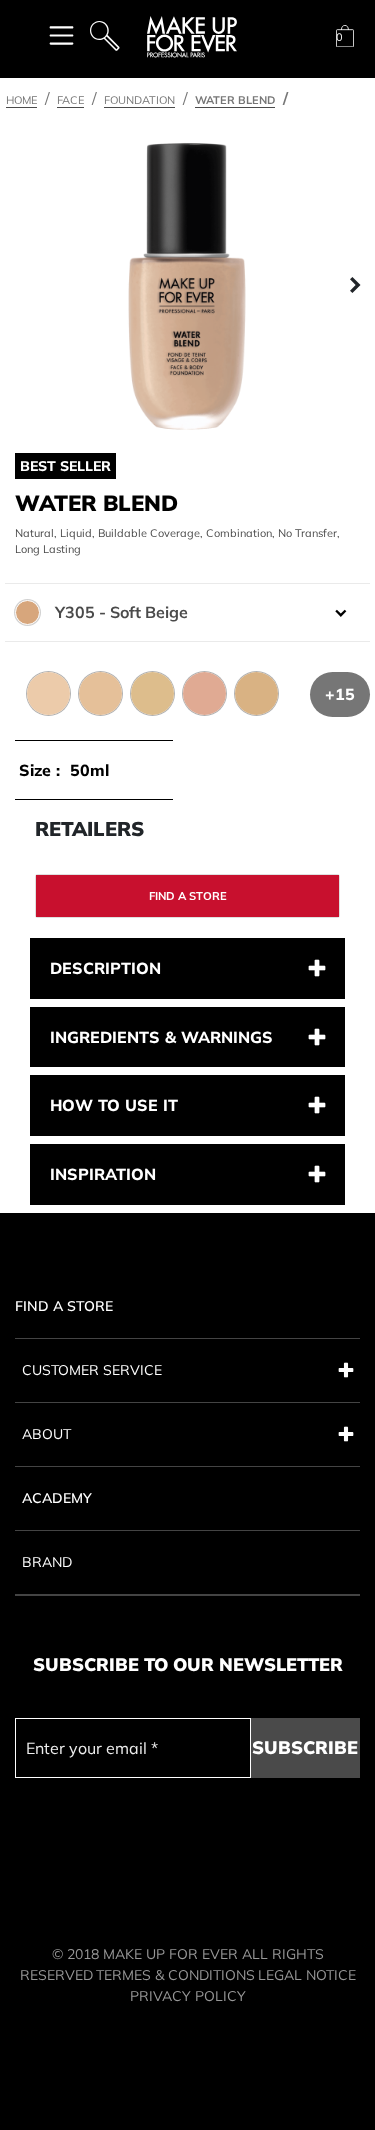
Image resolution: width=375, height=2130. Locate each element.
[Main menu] (61, 34)
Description (105, 968)
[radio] (37, 684)
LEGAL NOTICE (307, 1975)
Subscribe (305, 1747)
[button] (21, 286)
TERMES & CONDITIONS (175, 1975)
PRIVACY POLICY (188, 1996)
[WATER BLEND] (187, 286)
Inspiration (103, 1174)
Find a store (188, 896)
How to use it (114, 1105)
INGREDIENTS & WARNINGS (161, 1037)
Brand (47, 1562)
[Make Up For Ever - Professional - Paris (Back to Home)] (192, 37)
